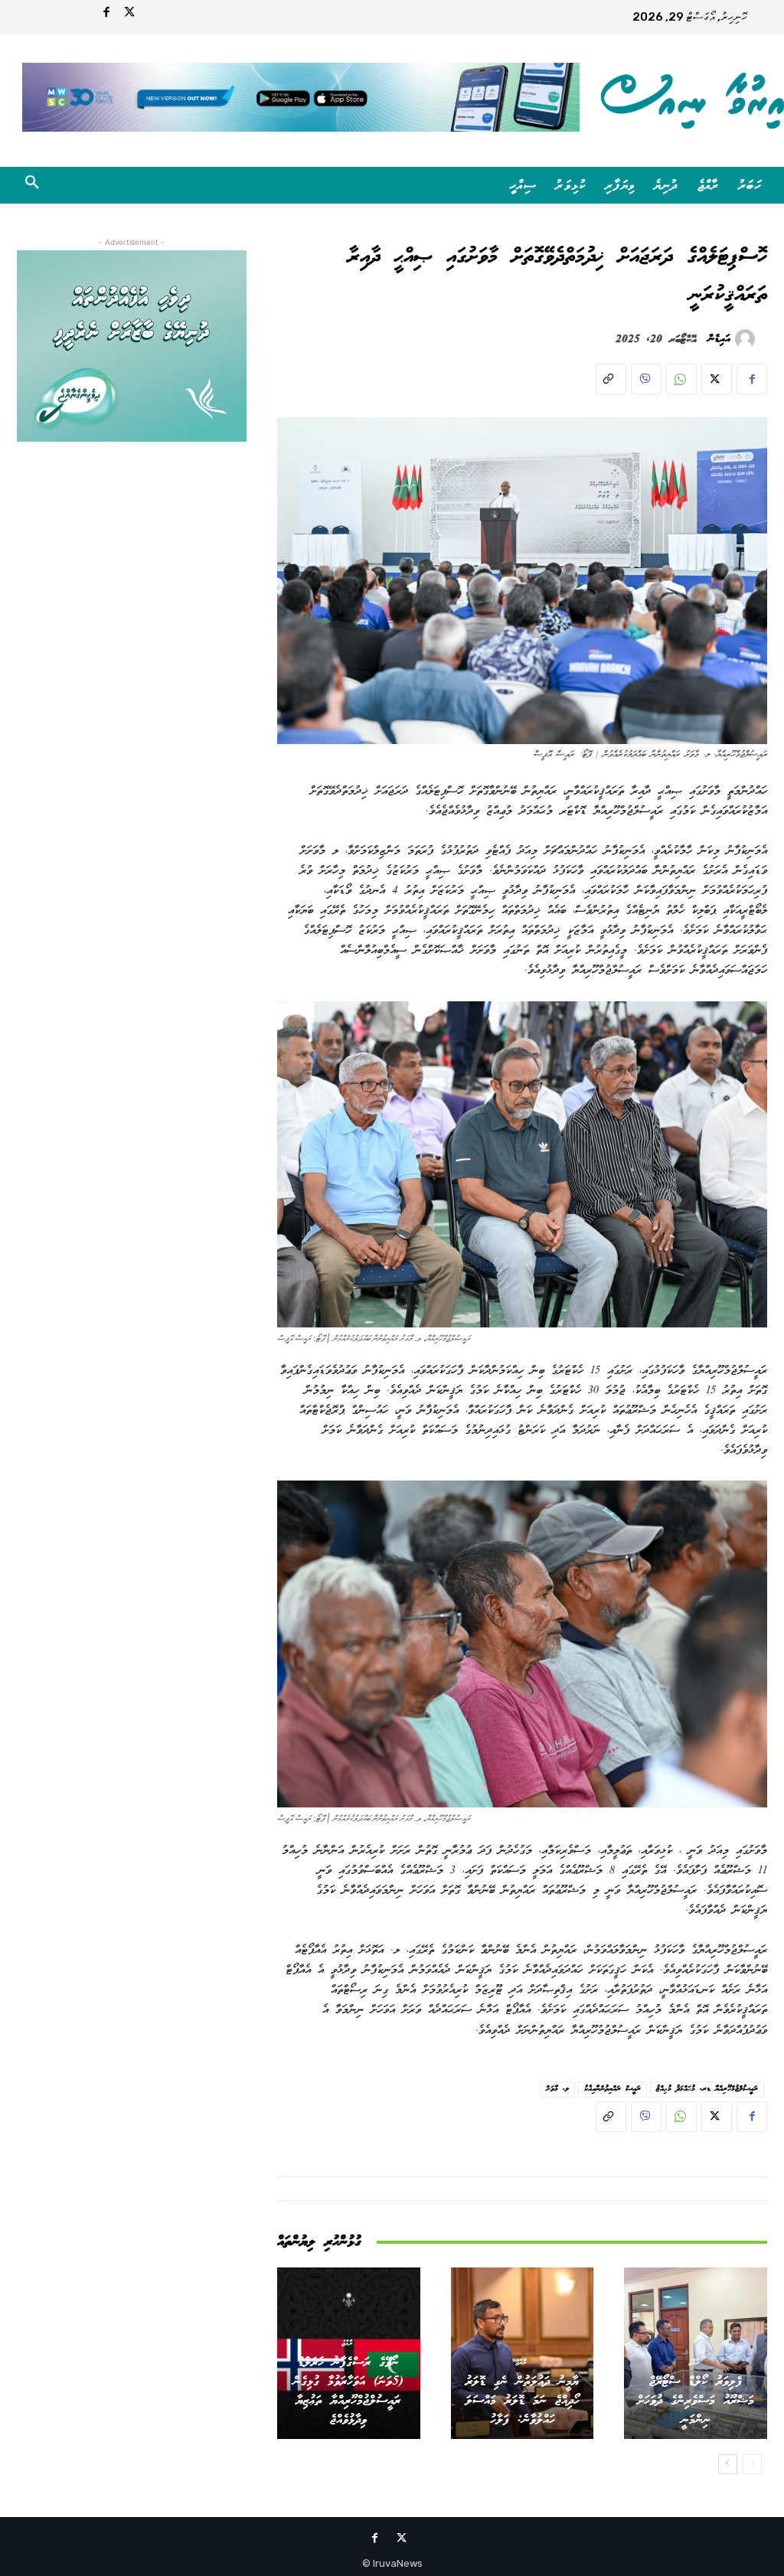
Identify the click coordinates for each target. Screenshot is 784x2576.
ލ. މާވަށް (557, 2089)
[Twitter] (129, 15)
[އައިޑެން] (747, 339)
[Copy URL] (611, 379)
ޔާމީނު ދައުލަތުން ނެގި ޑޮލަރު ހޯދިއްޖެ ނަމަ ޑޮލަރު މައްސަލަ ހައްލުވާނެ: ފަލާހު (523, 2401)
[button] (32, 185)
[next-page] (728, 2464)
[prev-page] (752, 2464)
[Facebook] (106, 15)
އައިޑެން (719, 339)
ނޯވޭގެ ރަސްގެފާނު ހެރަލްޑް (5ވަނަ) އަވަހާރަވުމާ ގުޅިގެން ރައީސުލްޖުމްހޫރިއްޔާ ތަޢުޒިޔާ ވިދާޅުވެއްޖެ (348, 2392)
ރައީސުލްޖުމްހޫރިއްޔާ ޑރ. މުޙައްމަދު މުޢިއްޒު (707, 2089)
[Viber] (646, 379)
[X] (717, 379)
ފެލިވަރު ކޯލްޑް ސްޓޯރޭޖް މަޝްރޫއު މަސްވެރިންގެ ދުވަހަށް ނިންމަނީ (696, 2401)
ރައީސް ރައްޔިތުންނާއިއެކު (612, 2089)
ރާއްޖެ (694, 2362)
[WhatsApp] (681, 379)
